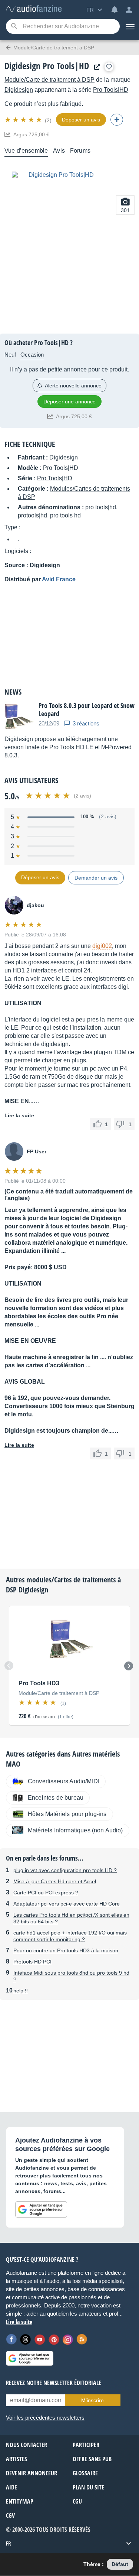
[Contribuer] (117, 120)
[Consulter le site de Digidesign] (95, 67)
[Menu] (129, 26)
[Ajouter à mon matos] (109, 67)
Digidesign (19, 90)
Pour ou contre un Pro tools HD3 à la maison (66, 1950)
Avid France (59, 579)
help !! (21, 1991)
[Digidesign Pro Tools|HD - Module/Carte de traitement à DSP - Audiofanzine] (34, 9)
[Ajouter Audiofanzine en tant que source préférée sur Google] (41, 2209)
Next (129, 1666)
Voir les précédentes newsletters (45, 2418)
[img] (24, 120)
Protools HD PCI (32, 1962)
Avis (59, 151)
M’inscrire (92, 2400)
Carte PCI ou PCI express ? (46, 1893)
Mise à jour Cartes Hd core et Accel (55, 1881)
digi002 (102, 946)
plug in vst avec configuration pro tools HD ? (65, 1870)
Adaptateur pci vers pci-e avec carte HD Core (67, 1904)
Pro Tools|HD (111, 90)
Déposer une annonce (69, 402)
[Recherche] (14, 27)
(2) (48, 120)
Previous (9, 1666)
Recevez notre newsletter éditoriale (54, 2383)
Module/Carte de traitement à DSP (49, 80)
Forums (80, 151)
